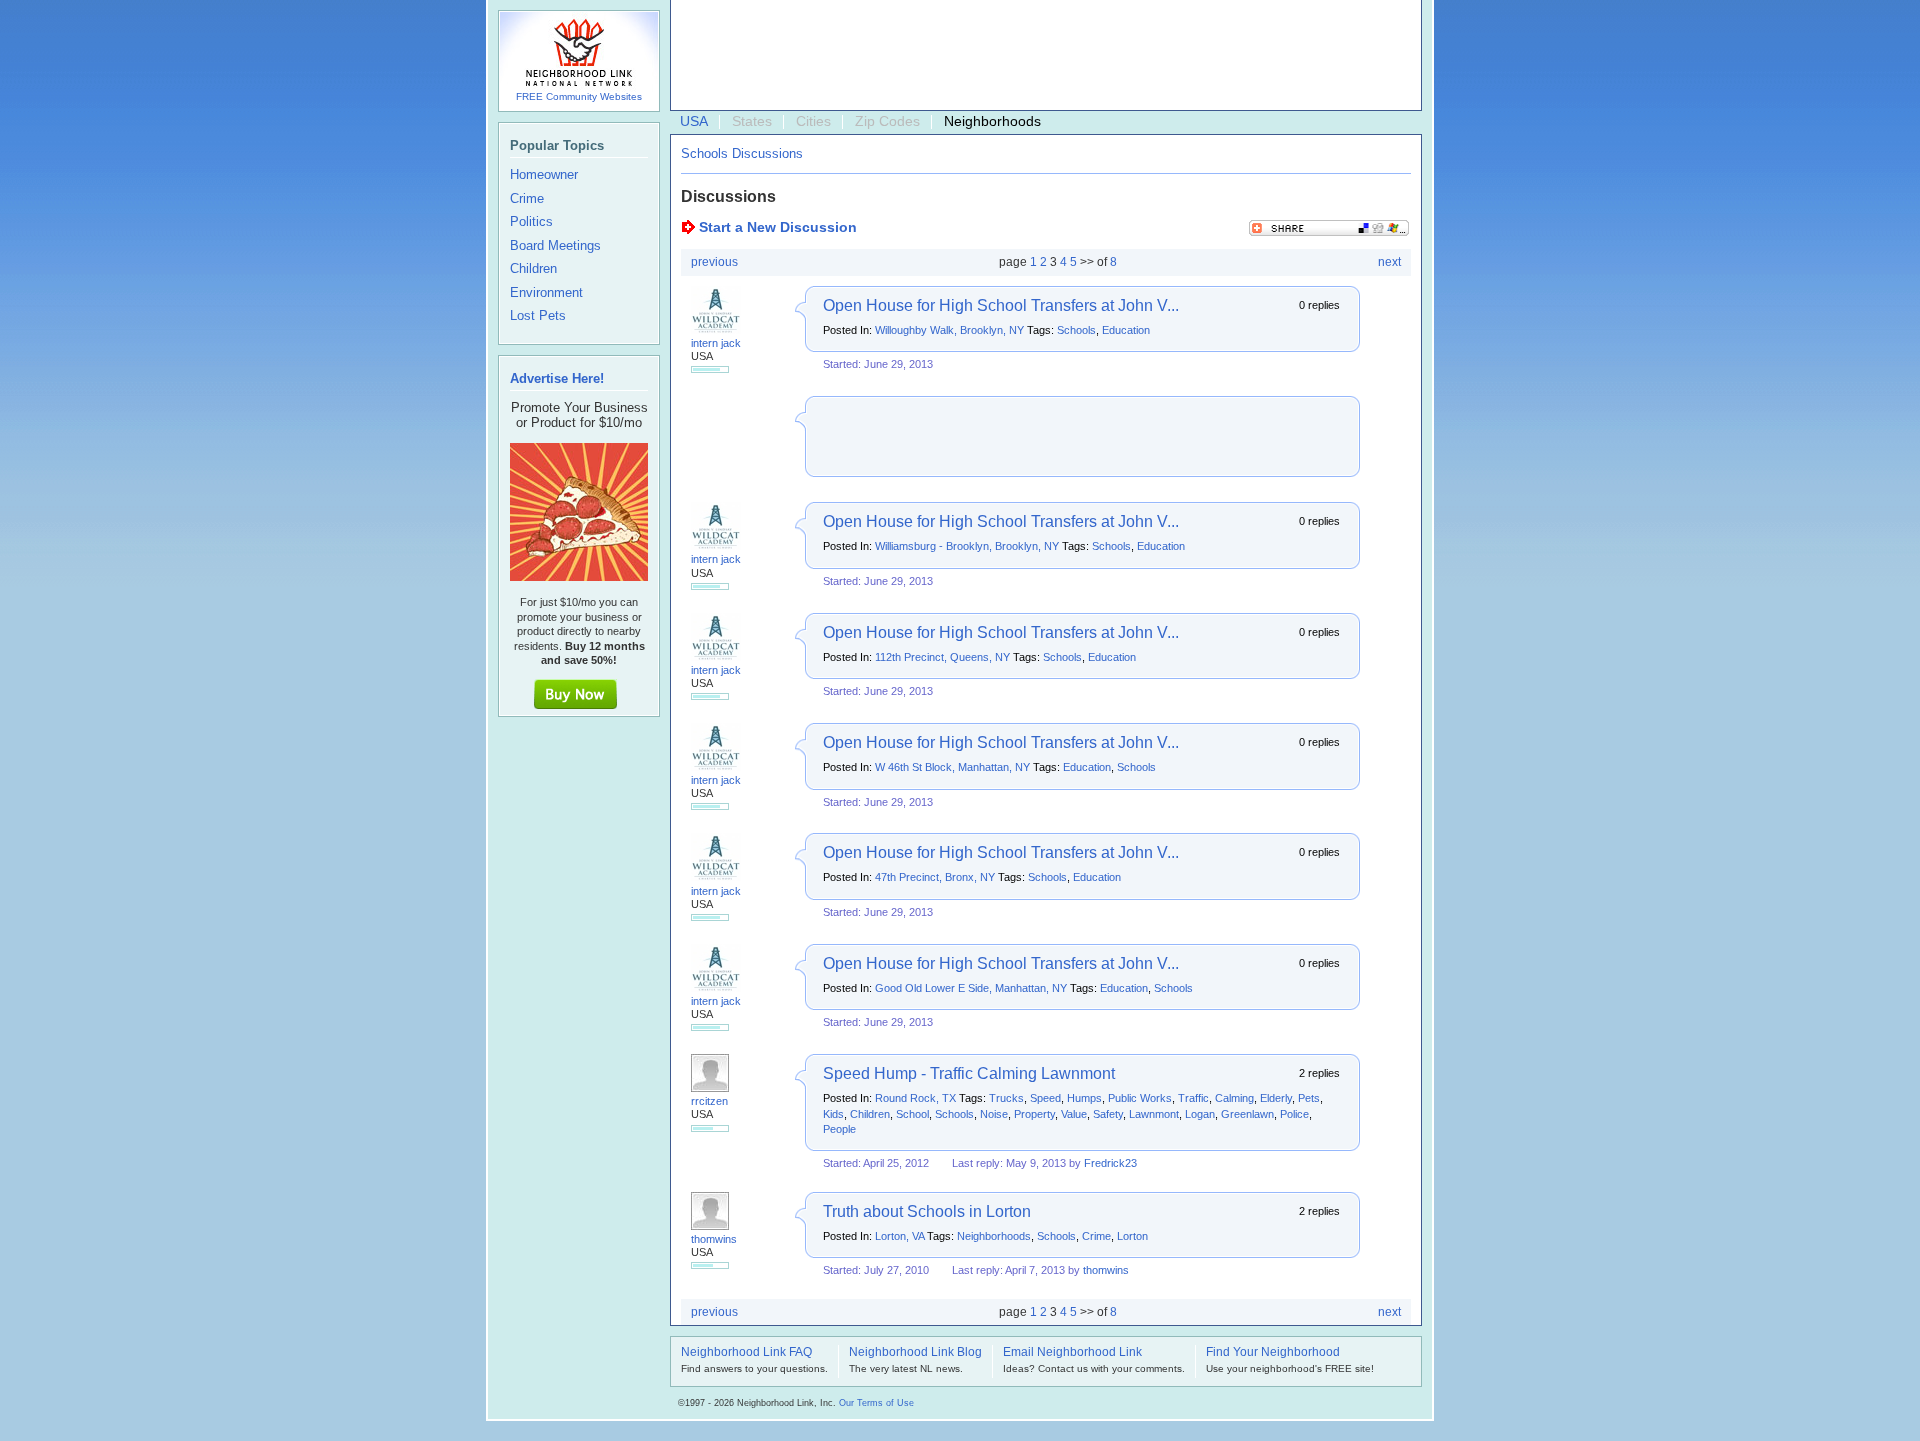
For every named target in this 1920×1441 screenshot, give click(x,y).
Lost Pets (538, 316)
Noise (994, 1114)
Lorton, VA (899, 1236)
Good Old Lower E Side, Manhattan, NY (971, 988)
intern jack (716, 343)
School (912, 1114)
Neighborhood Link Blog (915, 1353)
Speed (1045, 1098)
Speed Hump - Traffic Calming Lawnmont (969, 1073)
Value (1074, 1114)
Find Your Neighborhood (1273, 1353)
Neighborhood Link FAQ (746, 1353)
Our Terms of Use (876, 1403)
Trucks (1006, 1098)
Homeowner (544, 175)
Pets (1309, 1098)
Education (1126, 330)
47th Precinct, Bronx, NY (935, 877)
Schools (1076, 330)
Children (870, 1114)
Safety (1108, 1114)
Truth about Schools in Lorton (927, 1211)
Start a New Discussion (778, 227)
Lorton (1132, 1236)
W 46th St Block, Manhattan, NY (952, 767)
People (839, 1129)
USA (694, 121)
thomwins (714, 1239)
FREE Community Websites (579, 96)
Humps (1084, 1098)
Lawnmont (1154, 1114)
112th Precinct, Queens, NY (942, 657)
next (1389, 262)
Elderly (1276, 1098)
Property (1034, 1114)
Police (1294, 1114)
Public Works (1140, 1098)
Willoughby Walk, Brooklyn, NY (949, 330)
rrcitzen (709, 1101)
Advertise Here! (557, 378)
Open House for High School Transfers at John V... (1001, 305)
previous (714, 262)
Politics (531, 222)
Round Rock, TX (915, 1098)
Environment (546, 293)
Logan (1200, 1114)
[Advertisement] (1041, 56)
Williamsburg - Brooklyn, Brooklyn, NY (967, 546)
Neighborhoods (994, 1236)
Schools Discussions (742, 153)
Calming (1234, 1098)
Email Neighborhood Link (1072, 1353)
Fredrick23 (1110, 1163)
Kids (833, 1114)
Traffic (1193, 1098)
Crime (1096, 1236)
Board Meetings (555, 246)
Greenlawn (1247, 1114)
